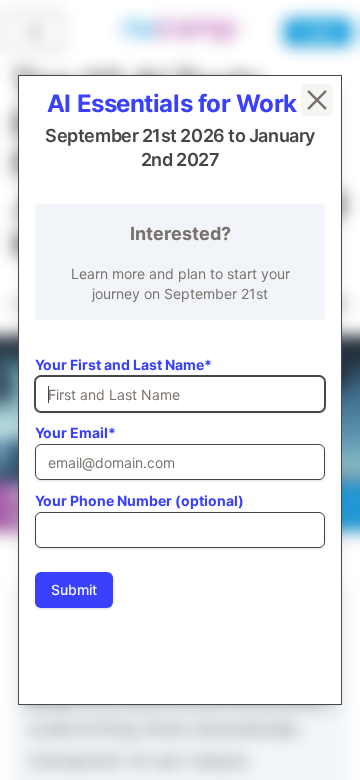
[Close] (317, 100)
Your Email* (75, 432)
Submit (74, 589)
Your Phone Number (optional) (139, 500)
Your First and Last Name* (123, 364)
